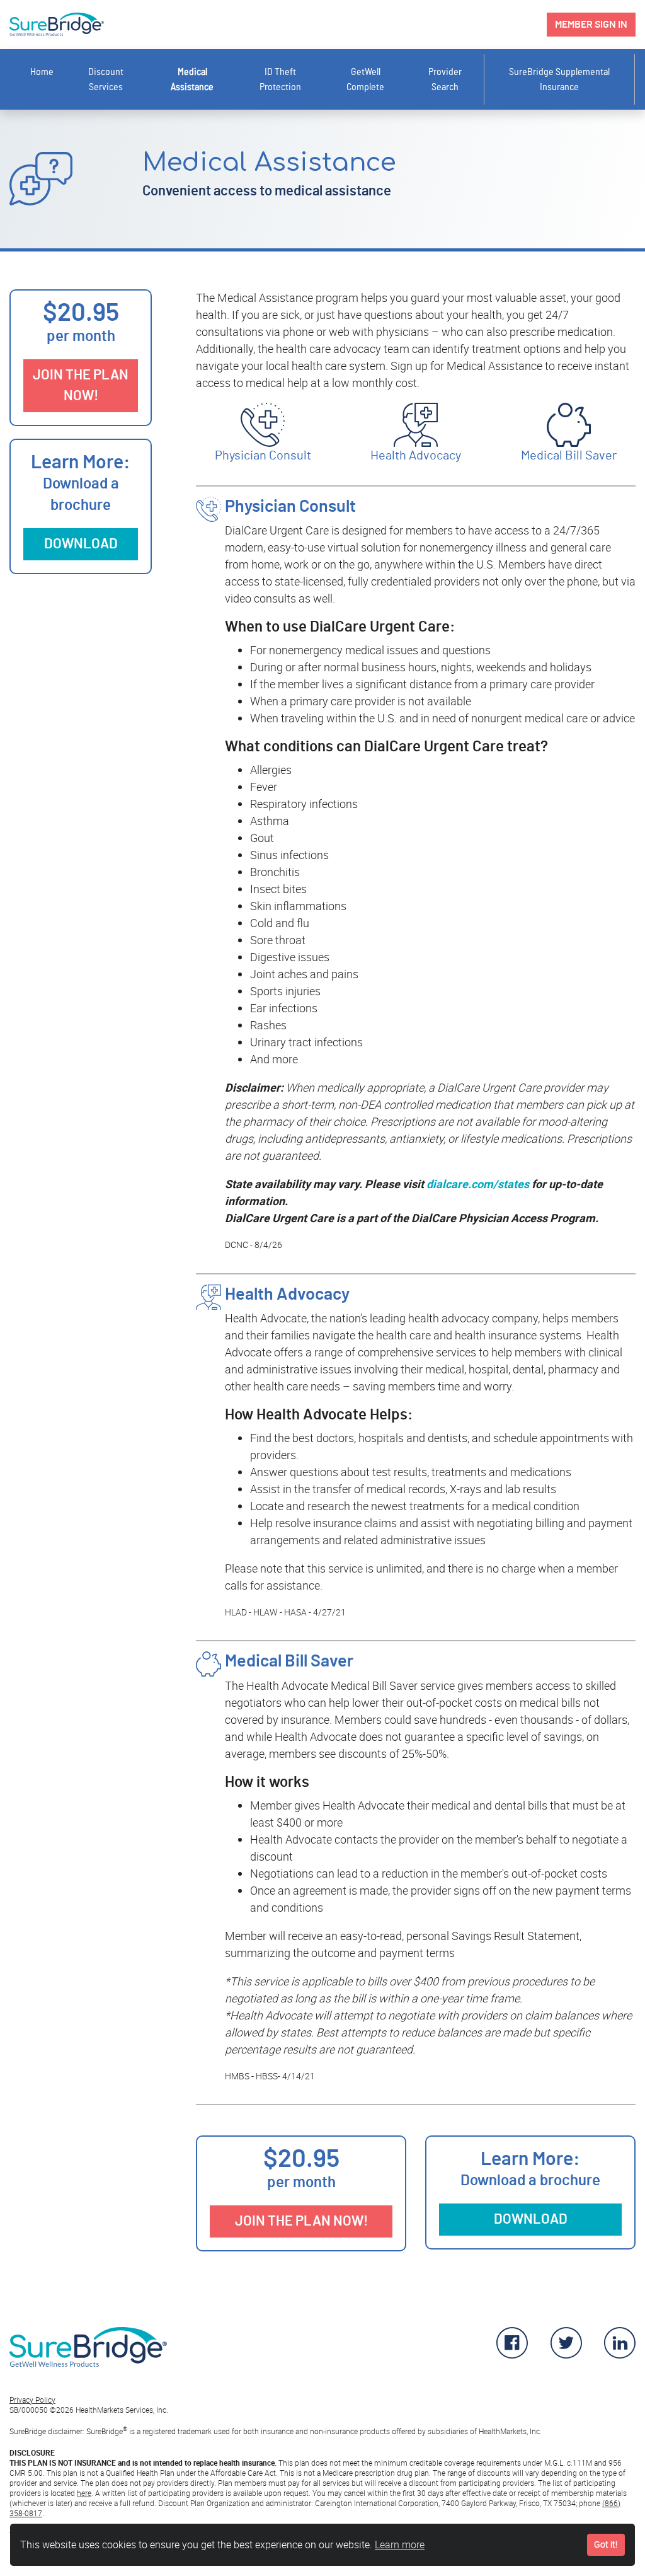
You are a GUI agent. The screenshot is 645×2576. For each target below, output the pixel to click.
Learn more (400, 2544)
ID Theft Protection (280, 79)
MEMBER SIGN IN (591, 25)
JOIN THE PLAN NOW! (81, 385)
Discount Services (106, 79)
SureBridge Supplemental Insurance (559, 79)
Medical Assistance (192, 79)
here (84, 2493)
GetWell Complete (365, 79)
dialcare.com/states (478, 1184)
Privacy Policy (32, 2400)
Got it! (606, 2544)
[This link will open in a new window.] (512, 2354)
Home (42, 72)
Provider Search (445, 79)
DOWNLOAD (81, 544)
